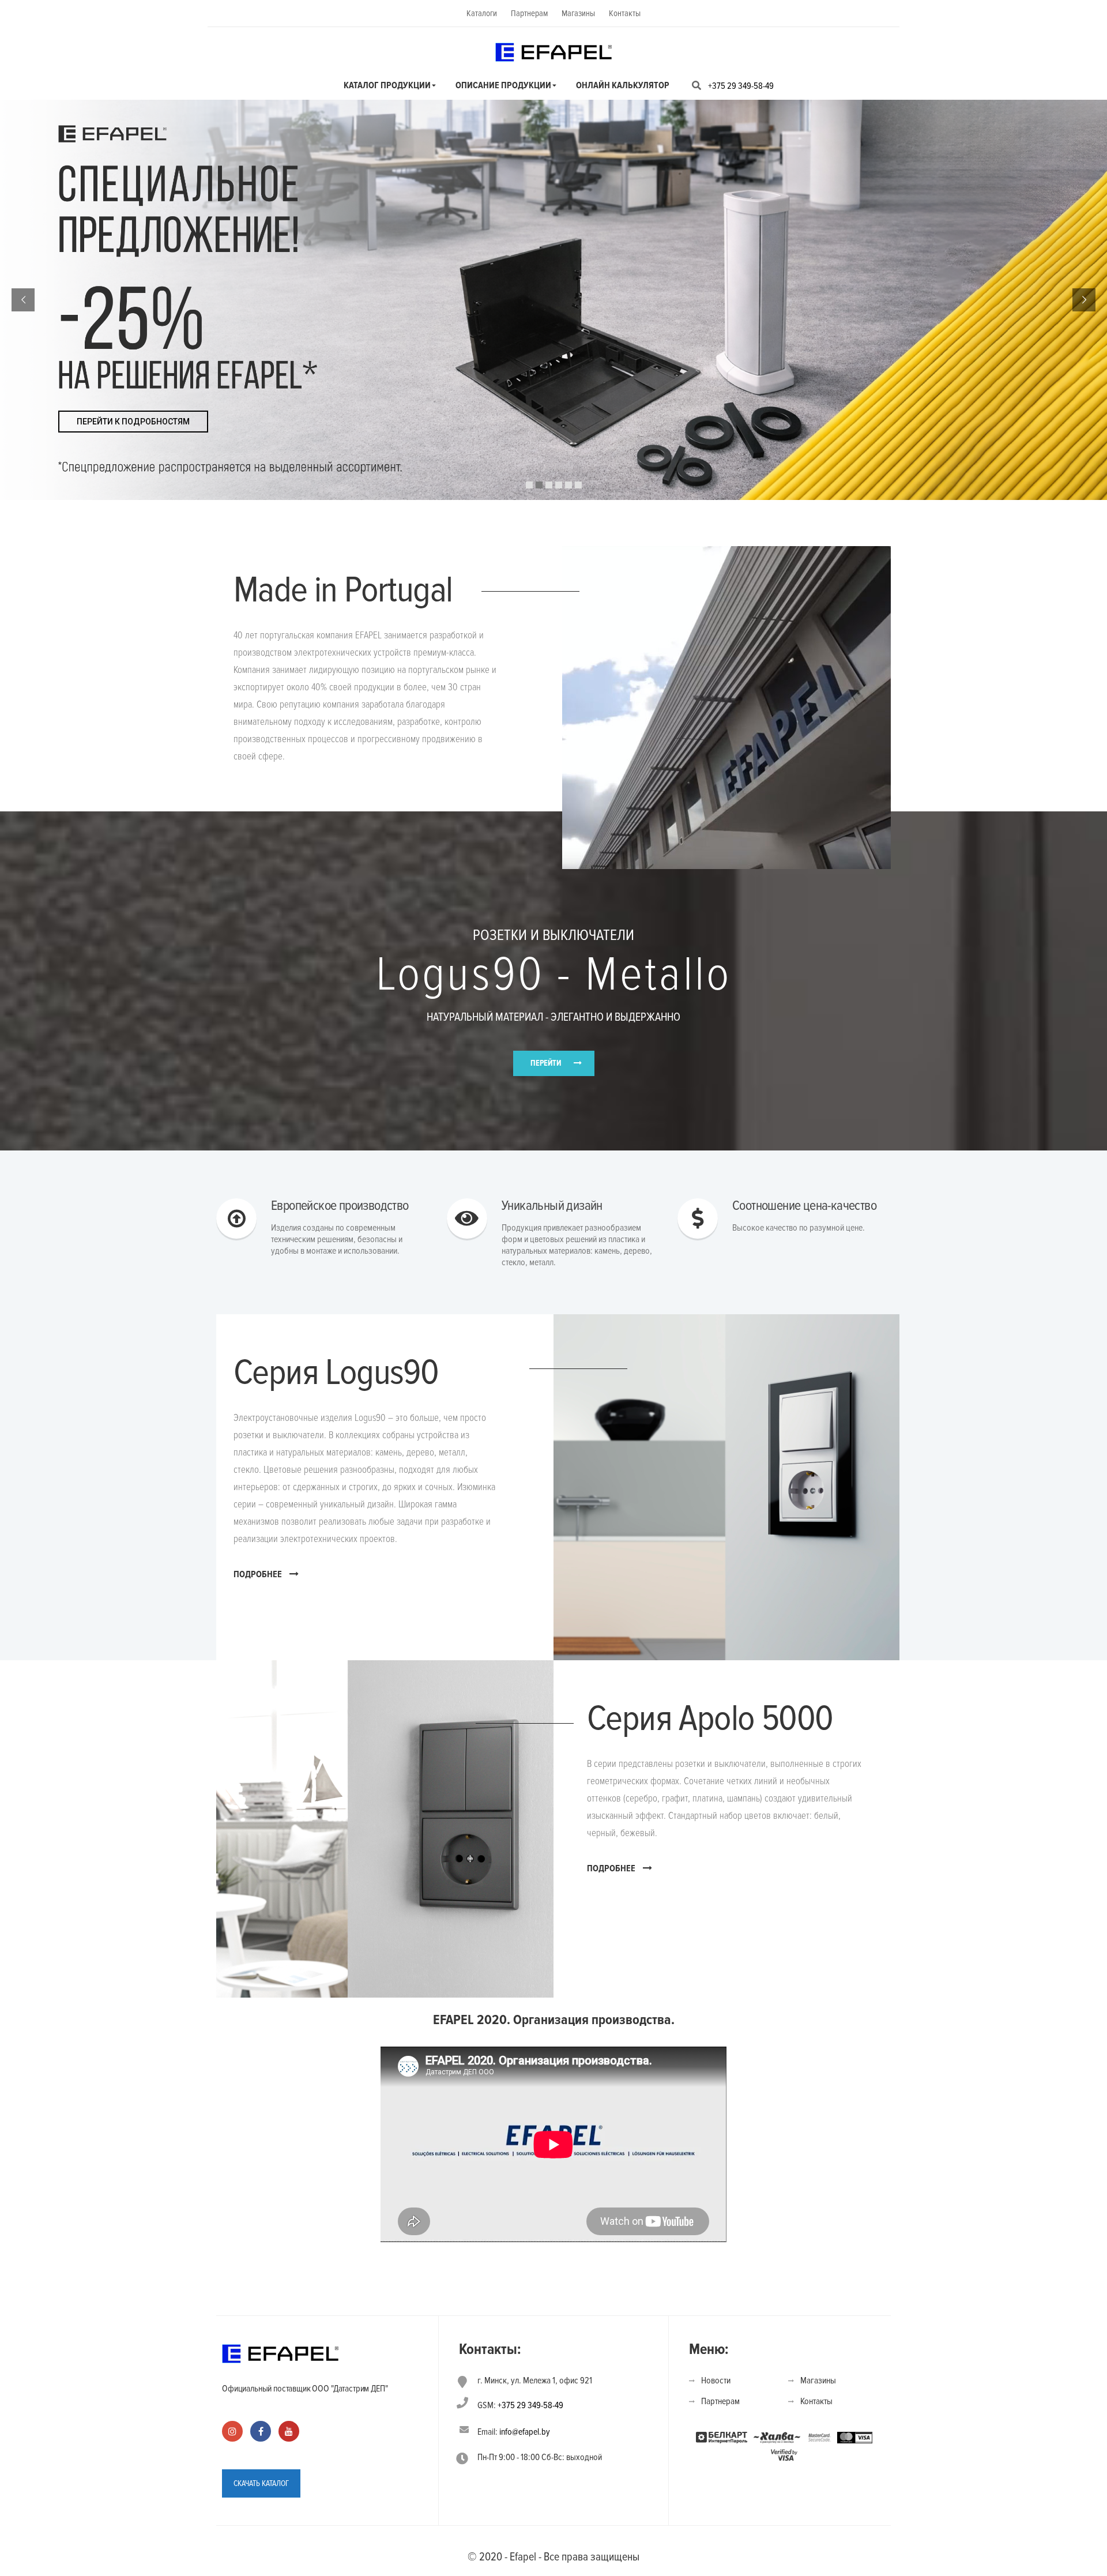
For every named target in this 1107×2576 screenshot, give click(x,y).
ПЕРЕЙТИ (546, 1063)
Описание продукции (503, 85)
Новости (716, 2381)
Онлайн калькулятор (623, 85)
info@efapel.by (525, 2432)
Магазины (578, 13)
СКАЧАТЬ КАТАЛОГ (261, 2483)
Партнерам (529, 13)
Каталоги (482, 13)
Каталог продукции (387, 85)
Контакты (625, 13)
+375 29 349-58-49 (741, 86)
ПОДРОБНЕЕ (258, 1574)
